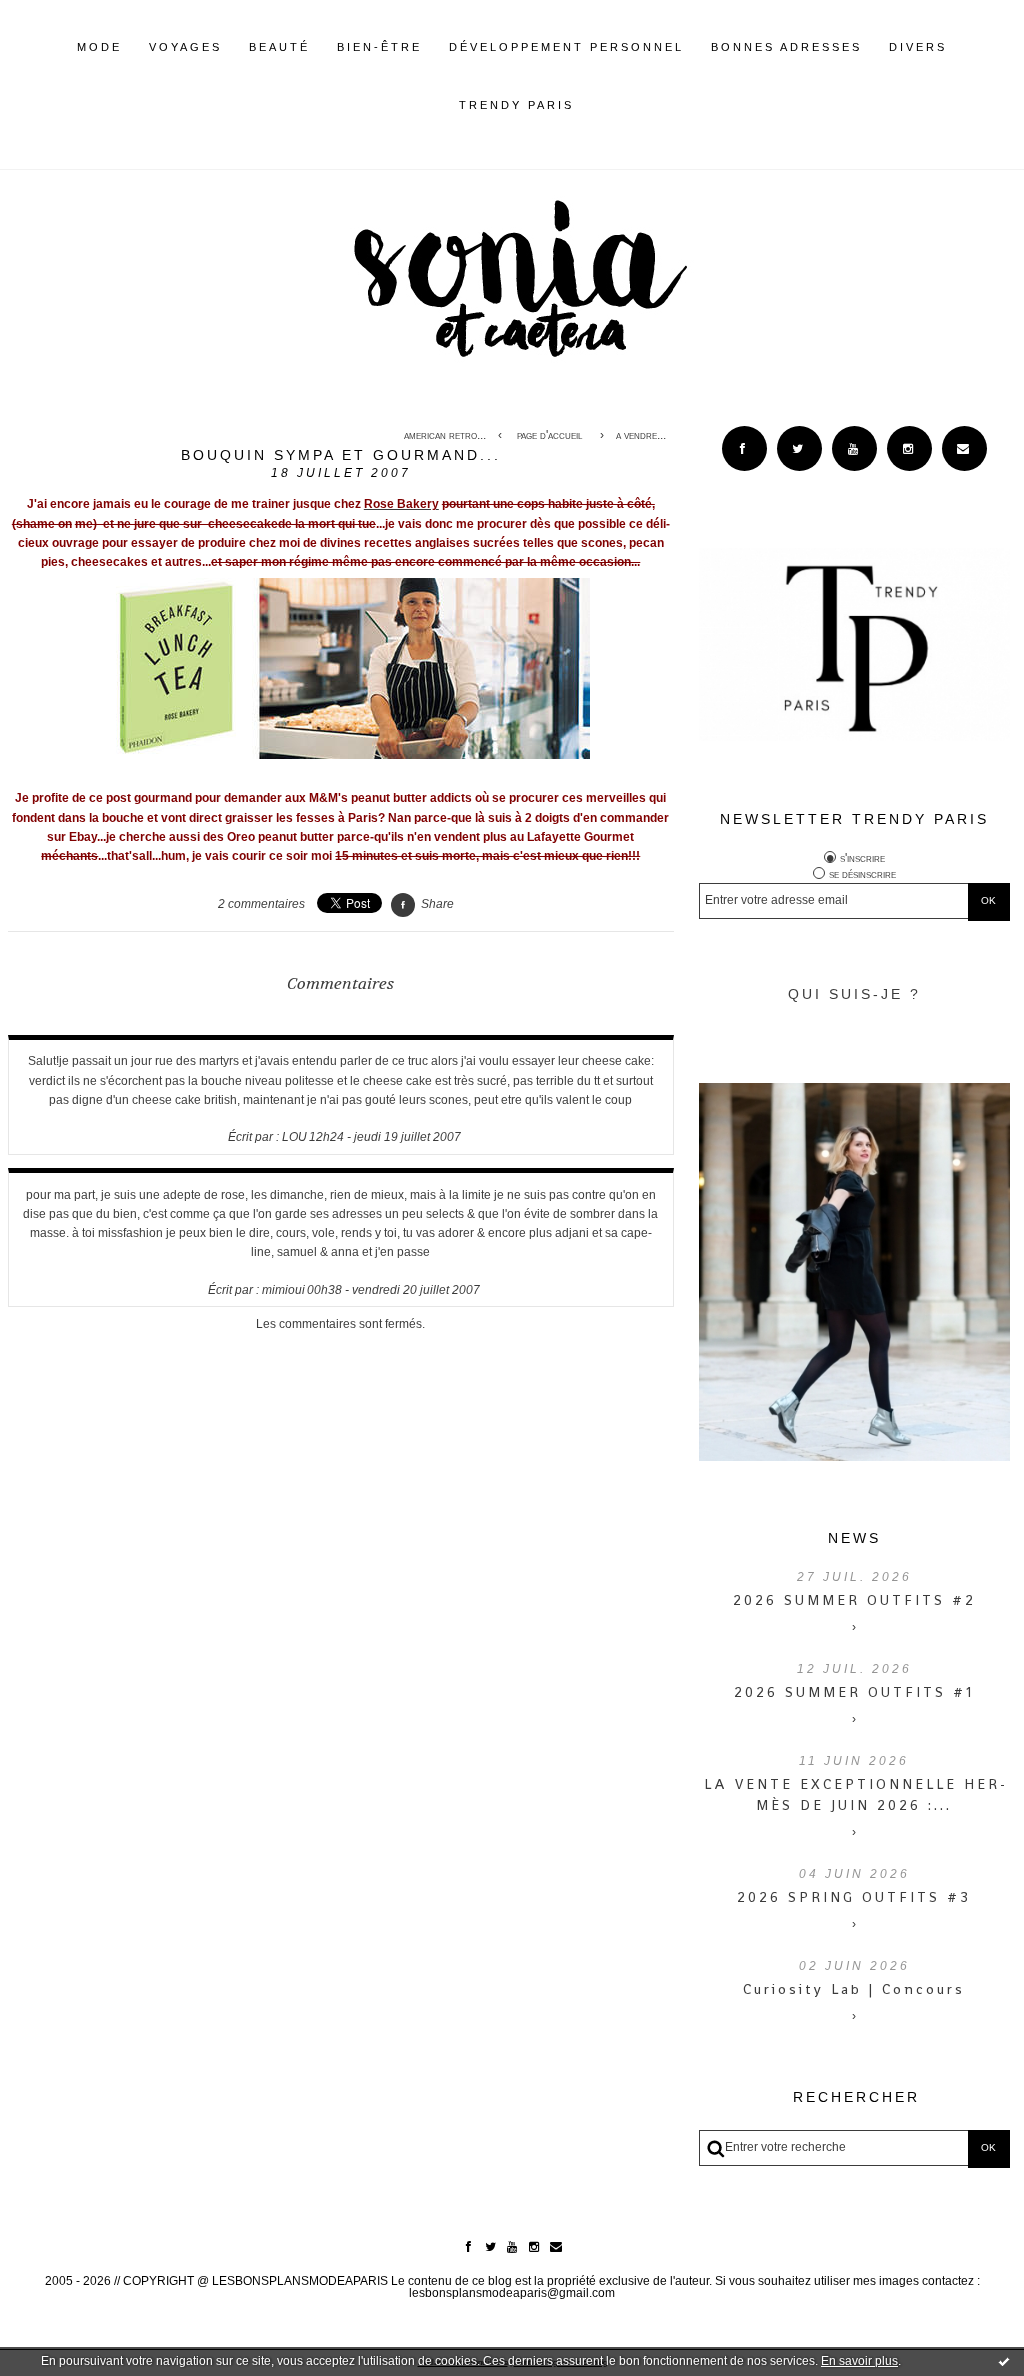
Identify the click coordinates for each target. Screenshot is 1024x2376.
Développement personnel (566, 47)
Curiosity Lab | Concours (854, 1989)
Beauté (279, 47)
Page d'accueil (549, 435)
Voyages (185, 47)
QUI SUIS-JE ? (854, 994)
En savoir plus (859, 2361)
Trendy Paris (516, 105)
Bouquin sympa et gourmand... (341, 455)
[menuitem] (99, 63)
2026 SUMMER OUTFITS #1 (854, 1692)
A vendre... (641, 435)
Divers (918, 47)
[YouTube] (854, 448)
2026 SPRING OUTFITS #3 (854, 1897)
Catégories (604, 105)
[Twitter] (799, 448)
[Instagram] (909, 448)
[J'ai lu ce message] (1004, 2361)
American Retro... (445, 435)
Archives (587, 105)
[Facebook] (744, 448)
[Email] (964, 448)
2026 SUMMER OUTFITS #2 (854, 1600)
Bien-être (379, 47)
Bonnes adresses (786, 47)
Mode (99, 47)
